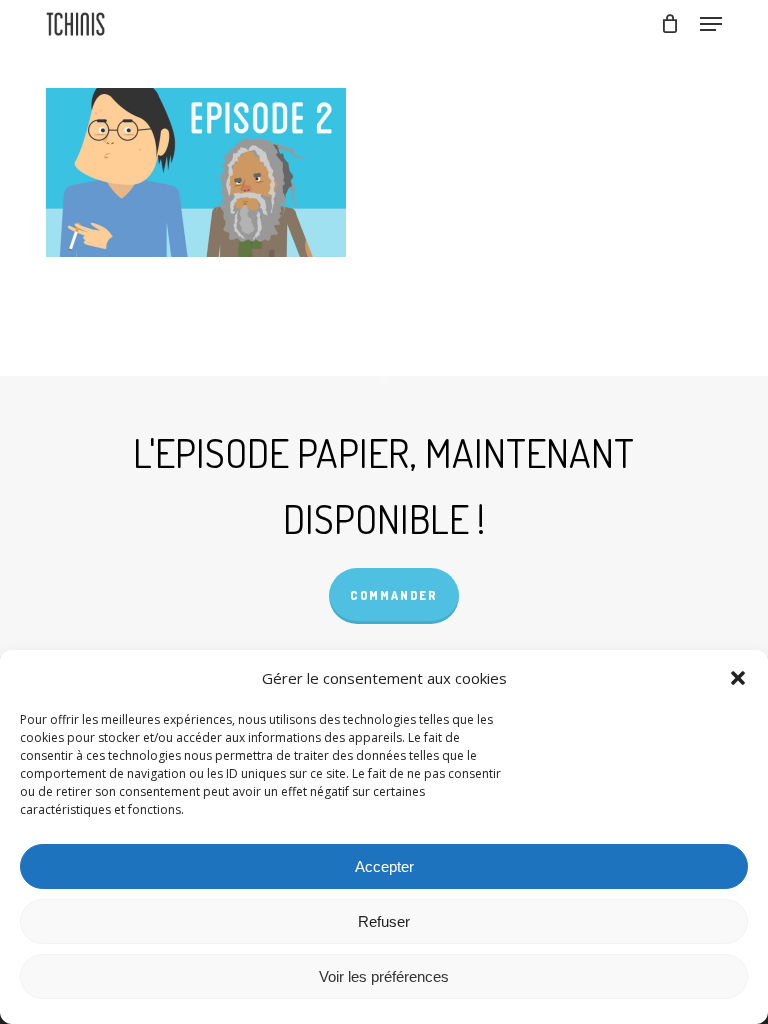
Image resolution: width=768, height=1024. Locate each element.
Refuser (384, 921)
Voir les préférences (384, 976)
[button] (738, 678)
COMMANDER (394, 595)
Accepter (384, 866)
